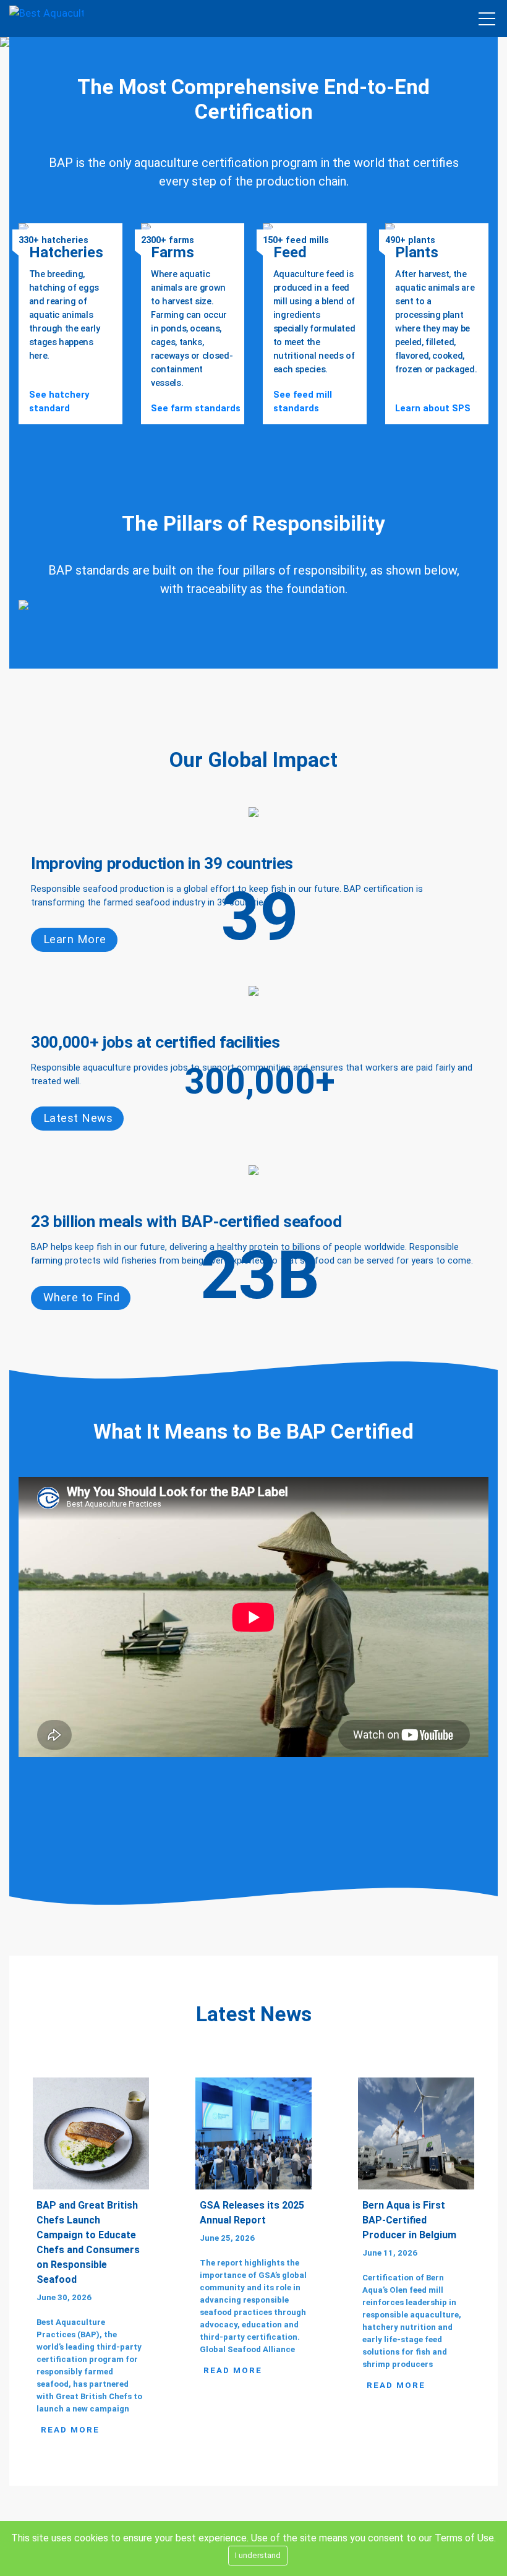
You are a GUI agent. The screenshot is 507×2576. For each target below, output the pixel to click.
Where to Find (81, 1298)
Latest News (78, 1118)
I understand (258, 2555)
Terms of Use (464, 2538)
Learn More (75, 939)
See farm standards (196, 408)
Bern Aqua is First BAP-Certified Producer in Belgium (409, 2220)
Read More (70, 2430)
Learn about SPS (433, 408)
